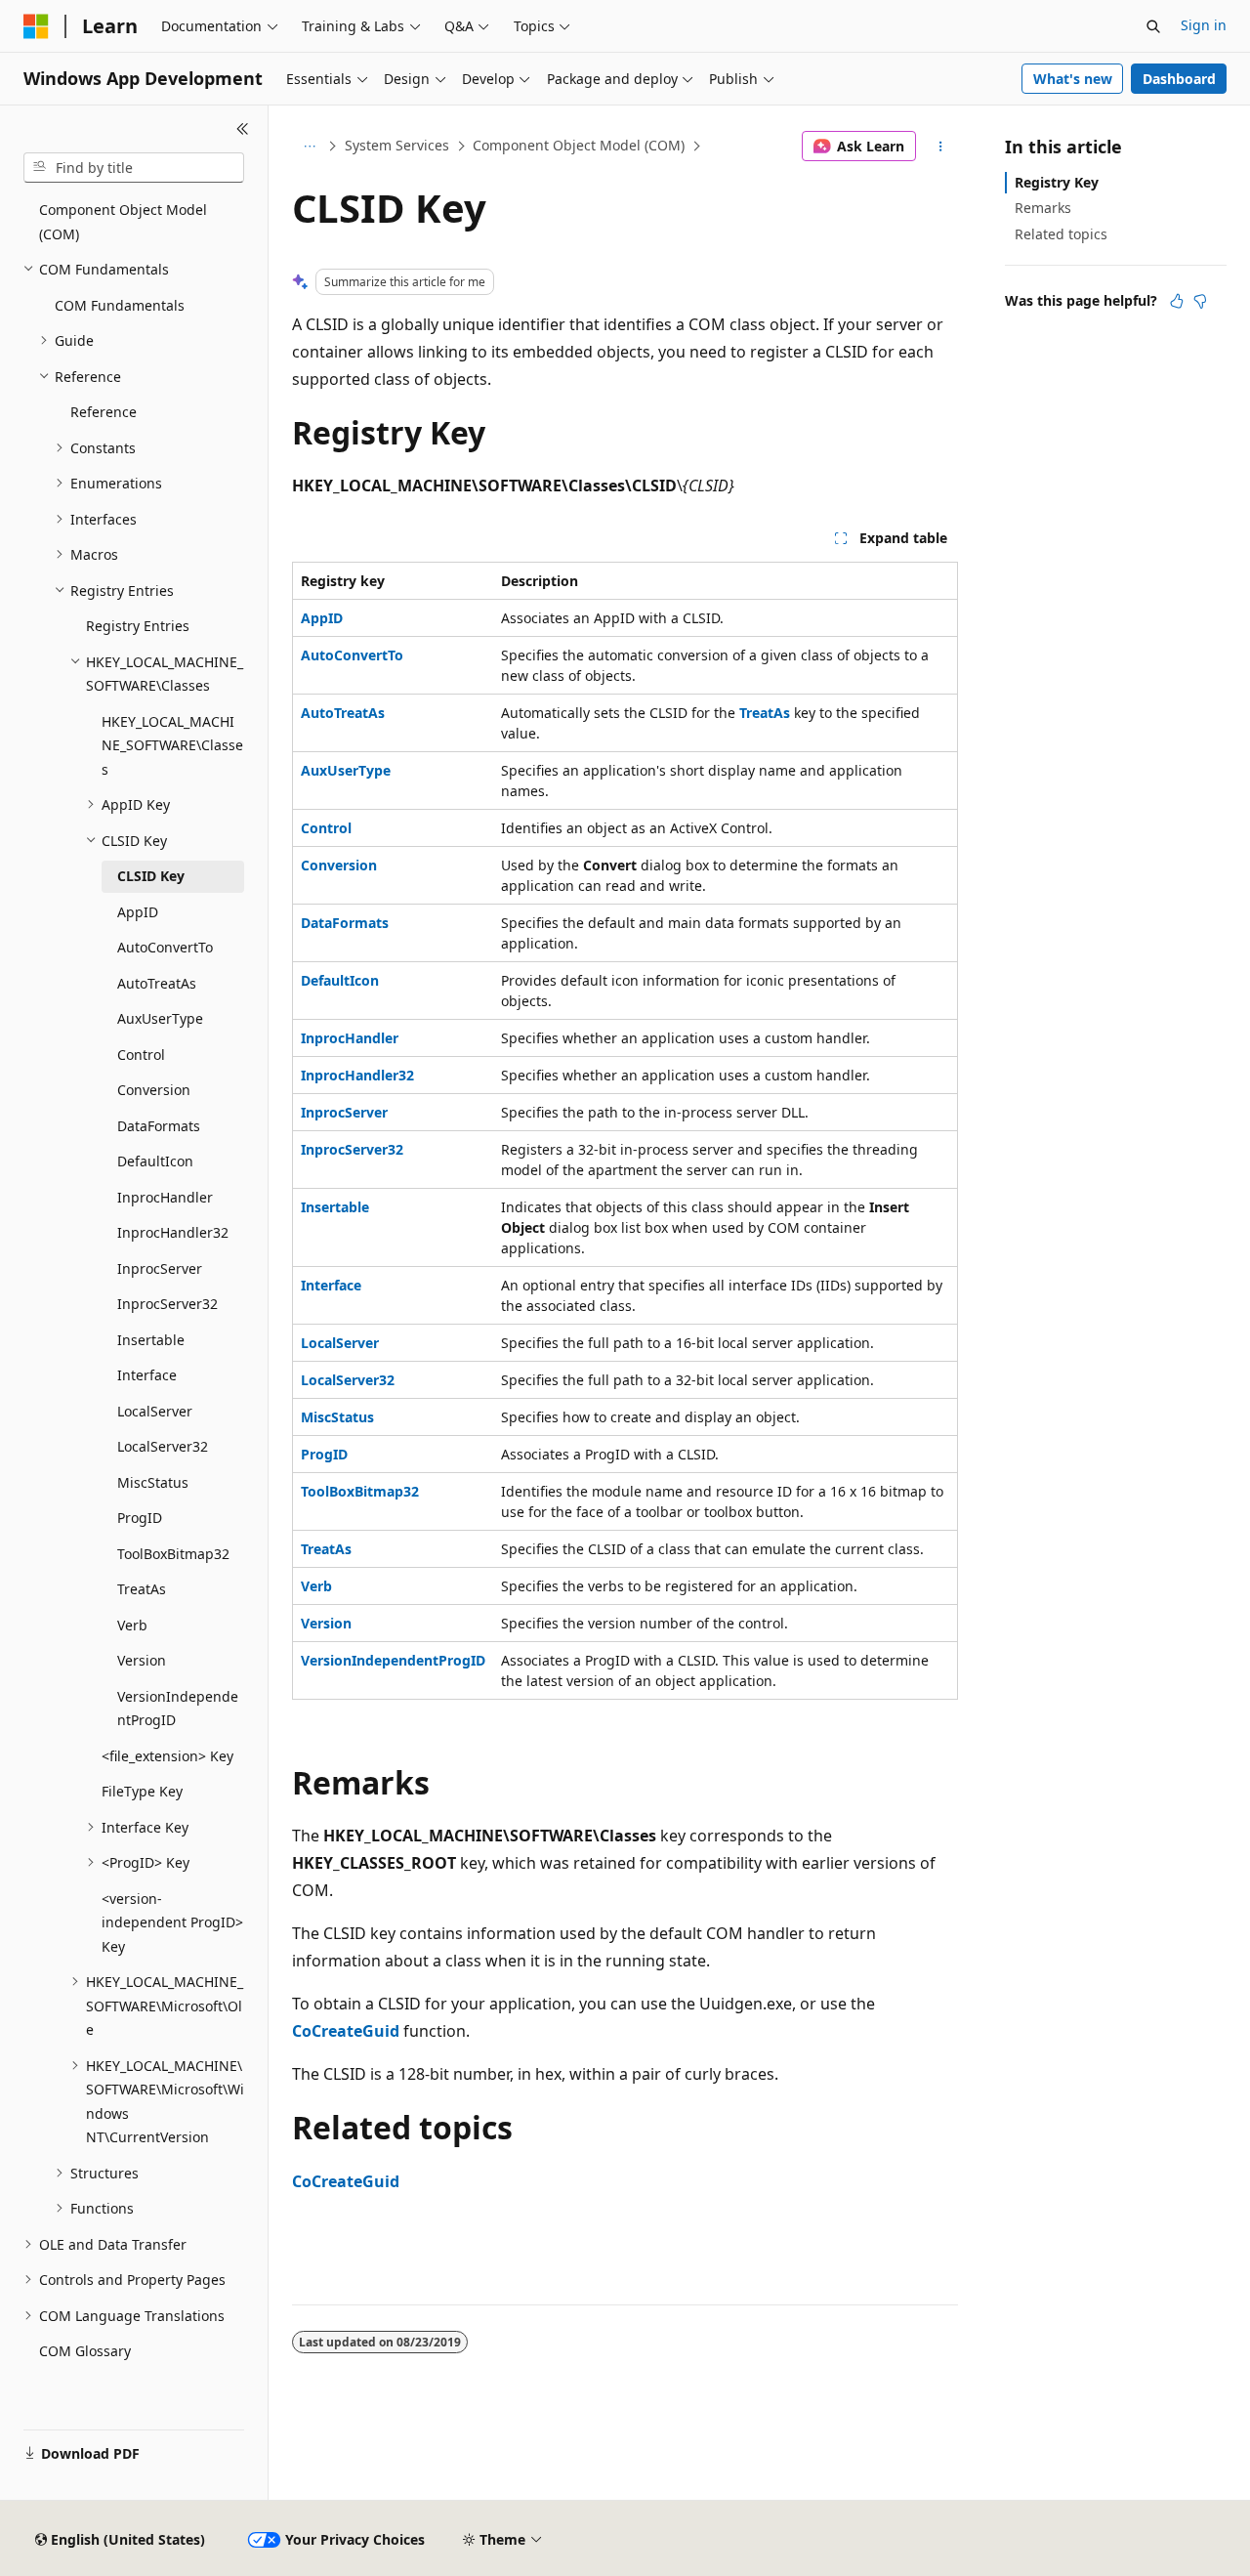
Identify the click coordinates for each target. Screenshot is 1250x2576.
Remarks (1043, 208)
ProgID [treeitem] (140, 1518)
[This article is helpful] (1177, 301)
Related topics (1061, 234)
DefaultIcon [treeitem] (155, 1161)
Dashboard (1179, 79)
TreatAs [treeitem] (142, 1589)
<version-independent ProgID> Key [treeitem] (172, 1922)
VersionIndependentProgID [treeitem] (178, 1709)
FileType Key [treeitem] (142, 1791)
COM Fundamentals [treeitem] (120, 305)
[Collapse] (243, 129)
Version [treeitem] (142, 1660)
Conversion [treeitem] (154, 1090)
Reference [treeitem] (104, 412)
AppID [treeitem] (138, 912)
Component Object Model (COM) (579, 145)
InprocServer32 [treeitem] (167, 1304)
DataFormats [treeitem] (159, 1126)
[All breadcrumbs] (309, 147)
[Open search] (1153, 26)
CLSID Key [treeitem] (151, 876)
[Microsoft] (36, 26)
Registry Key (1057, 182)
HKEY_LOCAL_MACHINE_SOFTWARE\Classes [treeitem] (172, 745)
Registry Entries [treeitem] (138, 626)
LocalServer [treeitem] (155, 1411)
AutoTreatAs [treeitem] (157, 983)
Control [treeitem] (141, 1055)
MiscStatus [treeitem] (153, 1482)
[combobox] (134, 168)
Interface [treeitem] (147, 1375)
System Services (397, 145)
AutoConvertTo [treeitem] (165, 947)
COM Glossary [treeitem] (85, 2351)
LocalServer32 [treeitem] (163, 1446)
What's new (1073, 79)
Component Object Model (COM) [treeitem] (123, 222)
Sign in (1204, 25)
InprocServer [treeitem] (160, 1268)
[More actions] (941, 147)
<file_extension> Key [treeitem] (167, 1756)
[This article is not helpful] (1200, 301)
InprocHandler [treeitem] (165, 1197)
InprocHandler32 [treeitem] (173, 1232)
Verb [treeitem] (132, 1625)
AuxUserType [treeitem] (160, 1018)
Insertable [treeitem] (151, 1340)
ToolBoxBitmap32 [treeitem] (173, 1554)
